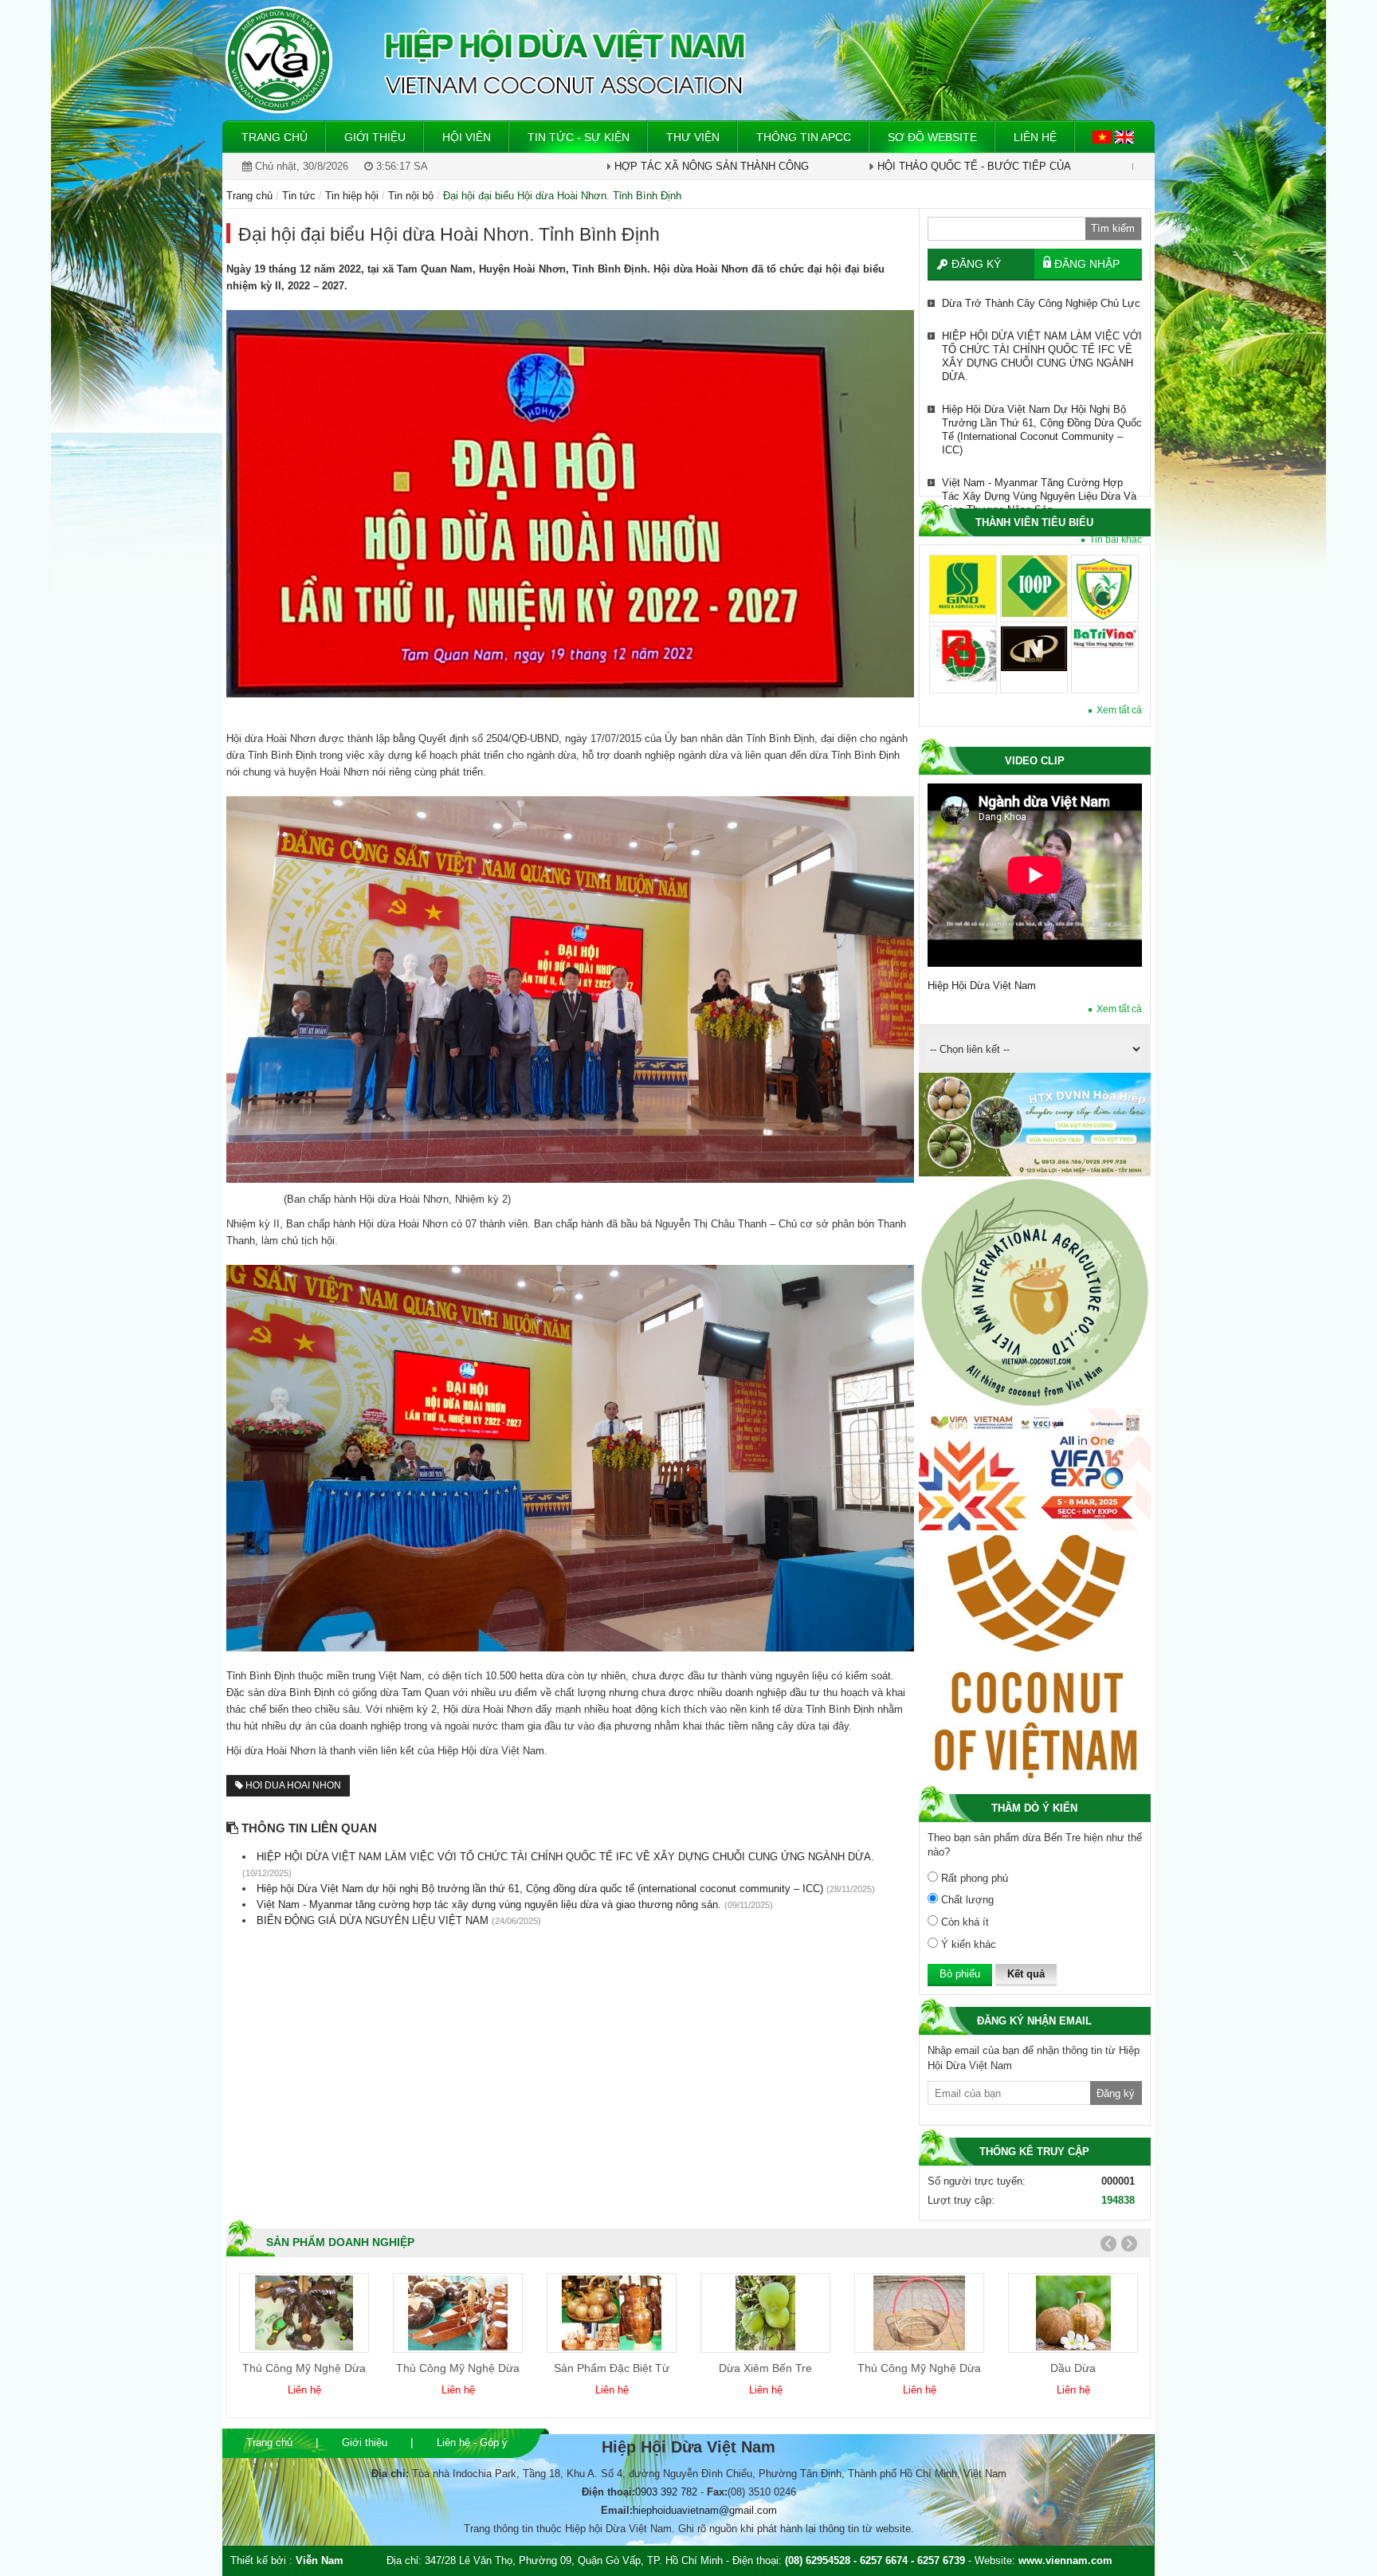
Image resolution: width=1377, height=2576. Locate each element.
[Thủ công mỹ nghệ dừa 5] (920, 2313)
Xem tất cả (1119, 710)
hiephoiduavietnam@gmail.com (705, 2510)
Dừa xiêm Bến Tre (765, 2368)
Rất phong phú (973, 1878)
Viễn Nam (320, 2560)
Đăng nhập (1087, 264)
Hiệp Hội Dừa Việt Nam (982, 986)
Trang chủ (269, 2442)
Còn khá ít (963, 1922)
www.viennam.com (1065, 2560)
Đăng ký (976, 264)
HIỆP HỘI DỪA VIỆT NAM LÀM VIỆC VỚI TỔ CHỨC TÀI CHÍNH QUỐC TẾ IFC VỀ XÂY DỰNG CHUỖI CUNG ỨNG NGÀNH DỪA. (1042, 356)
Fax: (717, 2492)
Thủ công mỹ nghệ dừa (304, 2368)
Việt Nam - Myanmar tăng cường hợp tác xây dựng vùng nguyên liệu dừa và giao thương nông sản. (1039, 496)
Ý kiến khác (967, 1944)
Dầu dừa (1073, 2368)
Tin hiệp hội (352, 196)
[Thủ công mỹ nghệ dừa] (304, 2313)
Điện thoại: (608, 2492)
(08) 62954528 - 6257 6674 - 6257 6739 (875, 2560)
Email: (617, 2510)
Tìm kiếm (1113, 228)
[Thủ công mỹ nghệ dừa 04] (458, 2313)
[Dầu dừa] (1073, 2313)
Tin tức (299, 196)
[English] (1124, 136)
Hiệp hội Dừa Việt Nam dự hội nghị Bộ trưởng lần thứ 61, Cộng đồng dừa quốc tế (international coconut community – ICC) (1042, 430)
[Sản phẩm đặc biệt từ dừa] (612, 2313)
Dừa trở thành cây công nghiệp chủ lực (1041, 303)
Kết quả (1026, 1974)
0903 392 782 (666, 2492)
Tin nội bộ (411, 196)
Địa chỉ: (390, 2474)
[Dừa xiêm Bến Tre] (766, 2313)
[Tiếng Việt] (1104, 136)
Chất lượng (966, 1900)
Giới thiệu (365, 2442)
